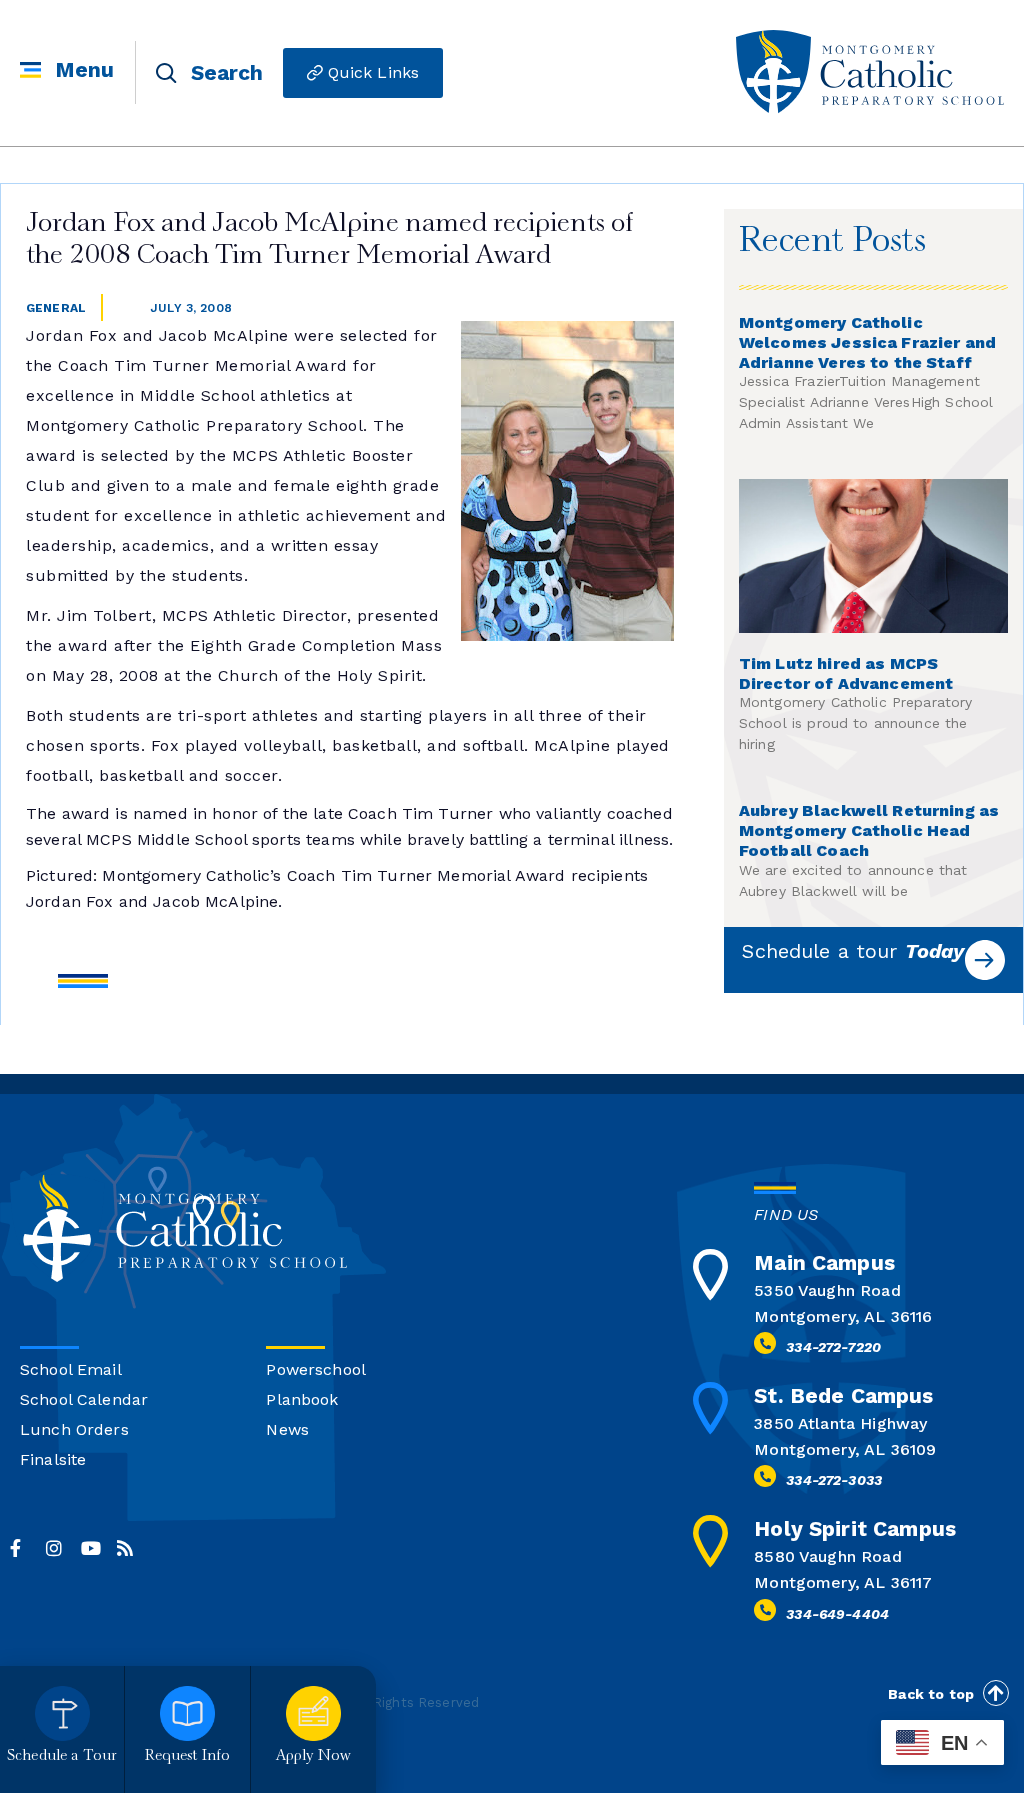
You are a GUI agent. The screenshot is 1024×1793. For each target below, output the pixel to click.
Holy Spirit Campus (855, 1528)
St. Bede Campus (843, 1395)
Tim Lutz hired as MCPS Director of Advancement (846, 673)
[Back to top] (996, 1693)
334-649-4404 (837, 1614)
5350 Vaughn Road (827, 1290)
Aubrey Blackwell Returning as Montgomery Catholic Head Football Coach (869, 830)
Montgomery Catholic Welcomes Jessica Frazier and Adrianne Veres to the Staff (867, 342)
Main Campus (824, 1262)
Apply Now (313, 1756)
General (56, 308)
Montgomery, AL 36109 (845, 1449)
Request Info (188, 1756)
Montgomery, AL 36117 (843, 1582)
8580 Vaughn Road (827, 1556)
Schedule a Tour (62, 1756)
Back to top (931, 1694)
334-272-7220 (833, 1347)
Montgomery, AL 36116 (843, 1316)
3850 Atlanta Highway (840, 1423)
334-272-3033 (834, 1480)
